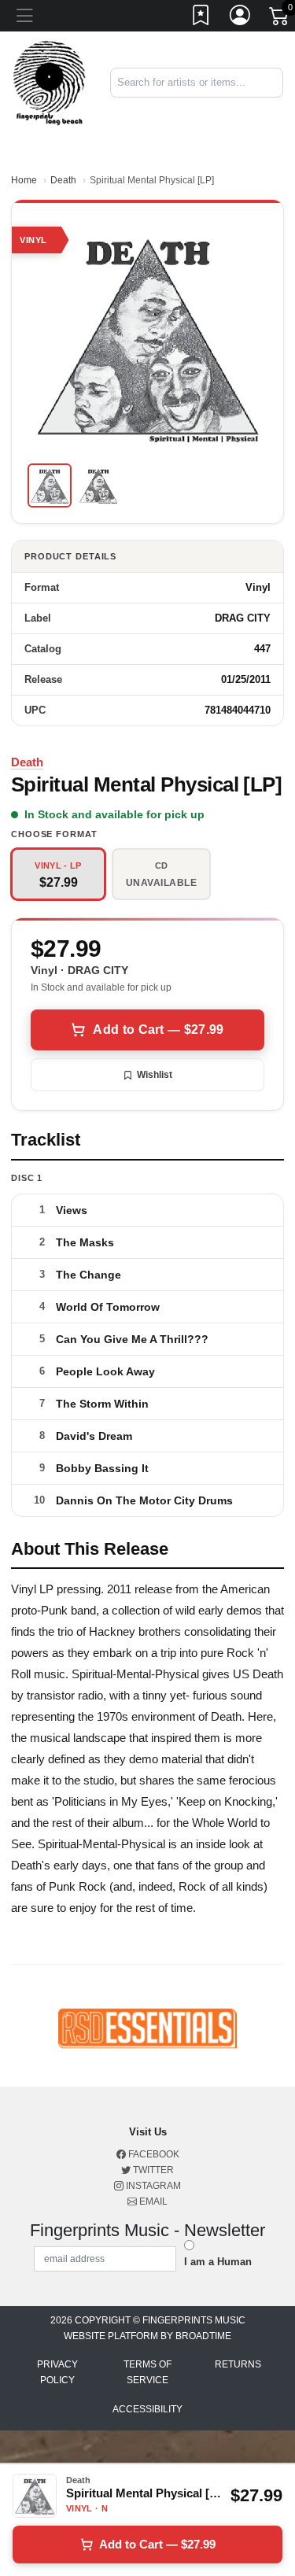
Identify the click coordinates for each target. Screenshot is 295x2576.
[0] (280, 19)
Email (152, 2201)
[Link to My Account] (241, 18)
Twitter (152, 2170)
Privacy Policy (57, 2372)
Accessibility (147, 2409)
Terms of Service (147, 2372)
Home (24, 180)
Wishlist (155, 1075)
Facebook (153, 2154)
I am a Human (218, 2262)
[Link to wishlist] (201, 18)
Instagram (152, 2186)
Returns (238, 2364)
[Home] (49, 82)
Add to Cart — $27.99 (158, 1030)
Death (63, 180)
